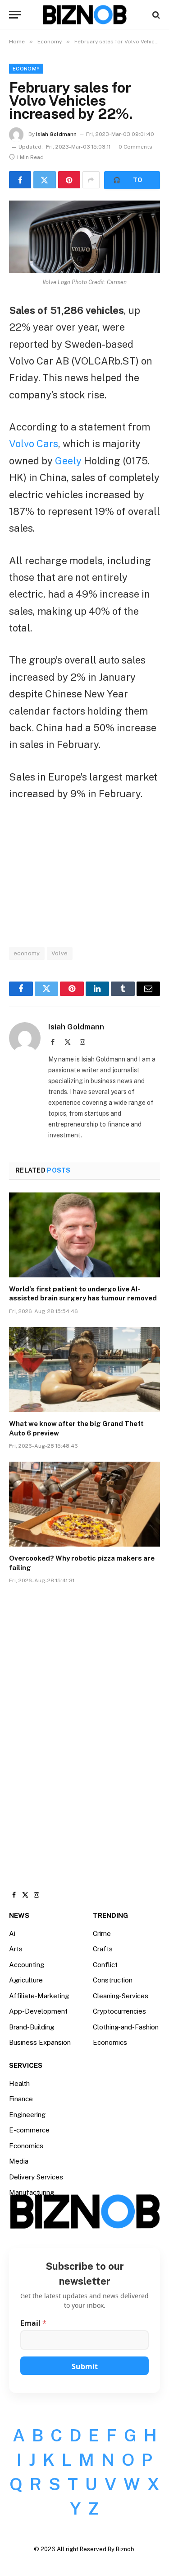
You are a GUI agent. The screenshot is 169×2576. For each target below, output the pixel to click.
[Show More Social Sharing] (91, 180)
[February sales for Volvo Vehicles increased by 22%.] (84, 237)
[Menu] (15, 15)
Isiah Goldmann (56, 134)
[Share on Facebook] (20, 180)
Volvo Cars (34, 444)
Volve (60, 953)
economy (27, 953)
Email (33, 2323)
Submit (85, 2366)
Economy (26, 69)
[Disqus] (84, 1728)
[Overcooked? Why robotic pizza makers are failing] (84, 1504)
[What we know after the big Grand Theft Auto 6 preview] (84, 1370)
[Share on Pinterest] (69, 180)
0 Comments (135, 147)
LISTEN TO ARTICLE (132, 180)
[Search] (155, 15)
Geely (68, 461)
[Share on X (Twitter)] (44, 180)
